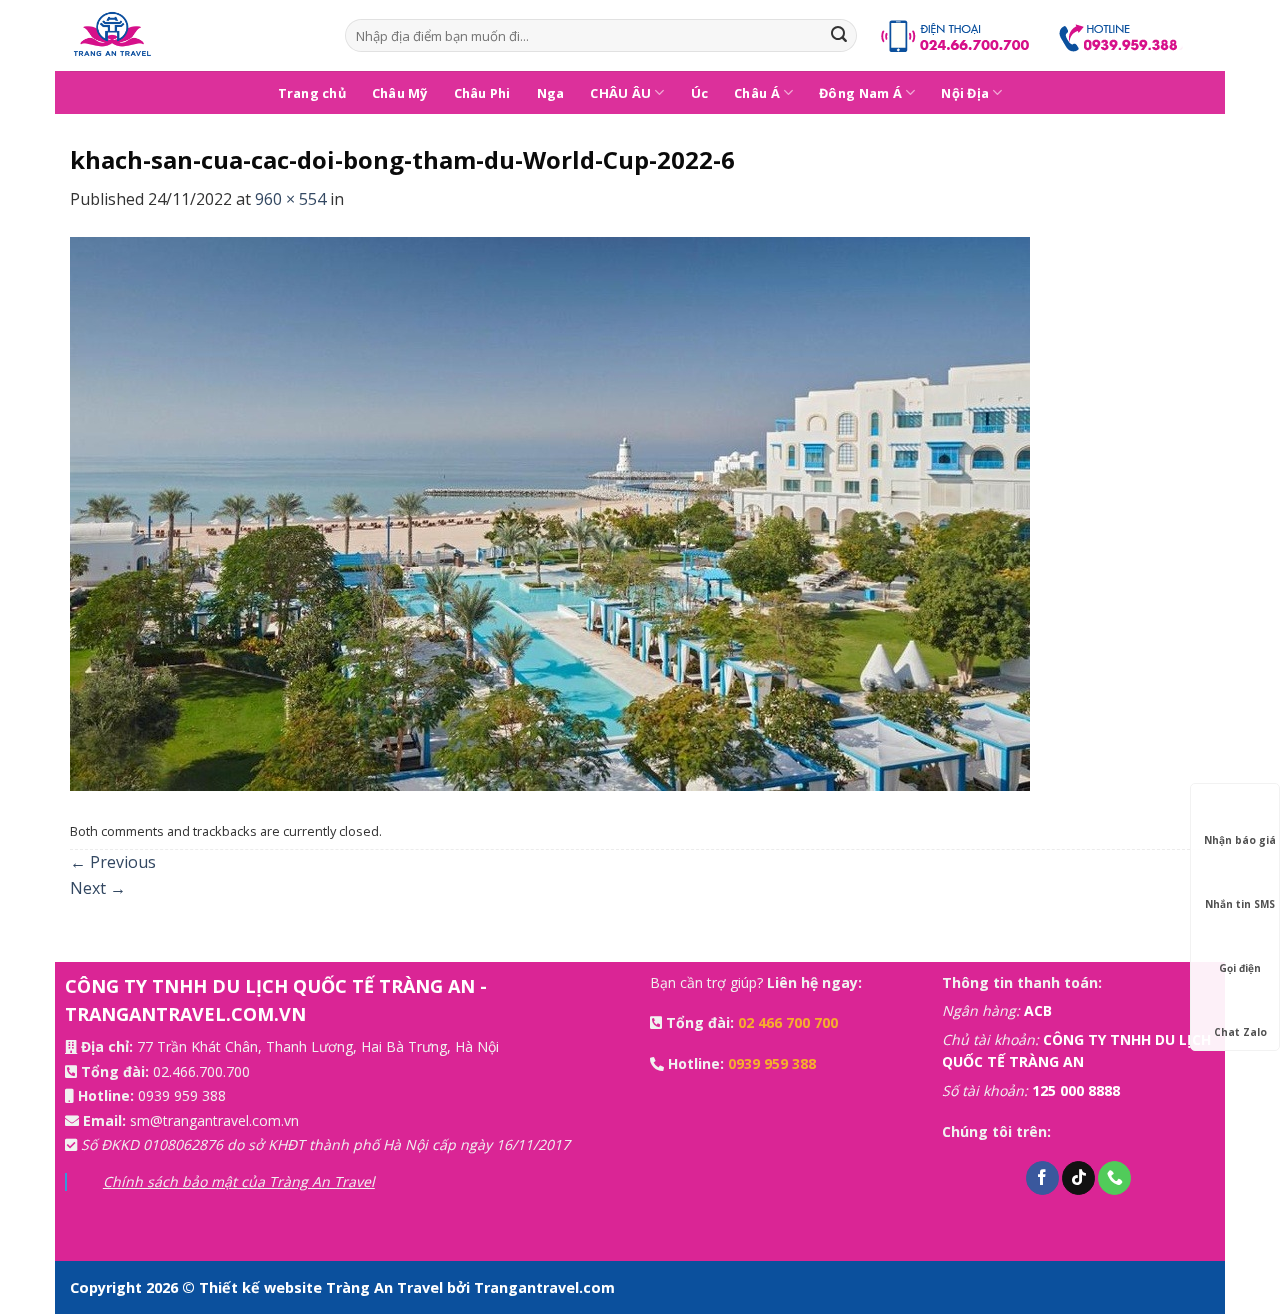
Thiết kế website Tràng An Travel (323, 1287)
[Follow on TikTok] (1078, 1178)
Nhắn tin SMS (1240, 904)
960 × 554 (290, 199)
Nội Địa (965, 93)
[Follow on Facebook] (1042, 1178)
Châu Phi (482, 93)
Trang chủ (312, 93)
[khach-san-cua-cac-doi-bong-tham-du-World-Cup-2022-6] (550, 512)
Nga (551, 93)
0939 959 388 (182, 1095)
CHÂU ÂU (620, 93)
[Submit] (839, 36)
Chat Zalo (1240, 1032)
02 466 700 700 (788, 1022)
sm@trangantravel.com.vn (214, 1120)
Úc (700, 93)
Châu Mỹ (400, 93)
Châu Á (757, 93)
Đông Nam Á (860, 93)
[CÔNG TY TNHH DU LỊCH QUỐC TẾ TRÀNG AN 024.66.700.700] (192, 35)
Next (98, 888)
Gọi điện (1240, 968)
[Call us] (1114, 1178)
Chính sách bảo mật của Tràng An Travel (239, 1181)
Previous (113, 862)
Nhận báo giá (1240, 840)
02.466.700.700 (201, 1071)
